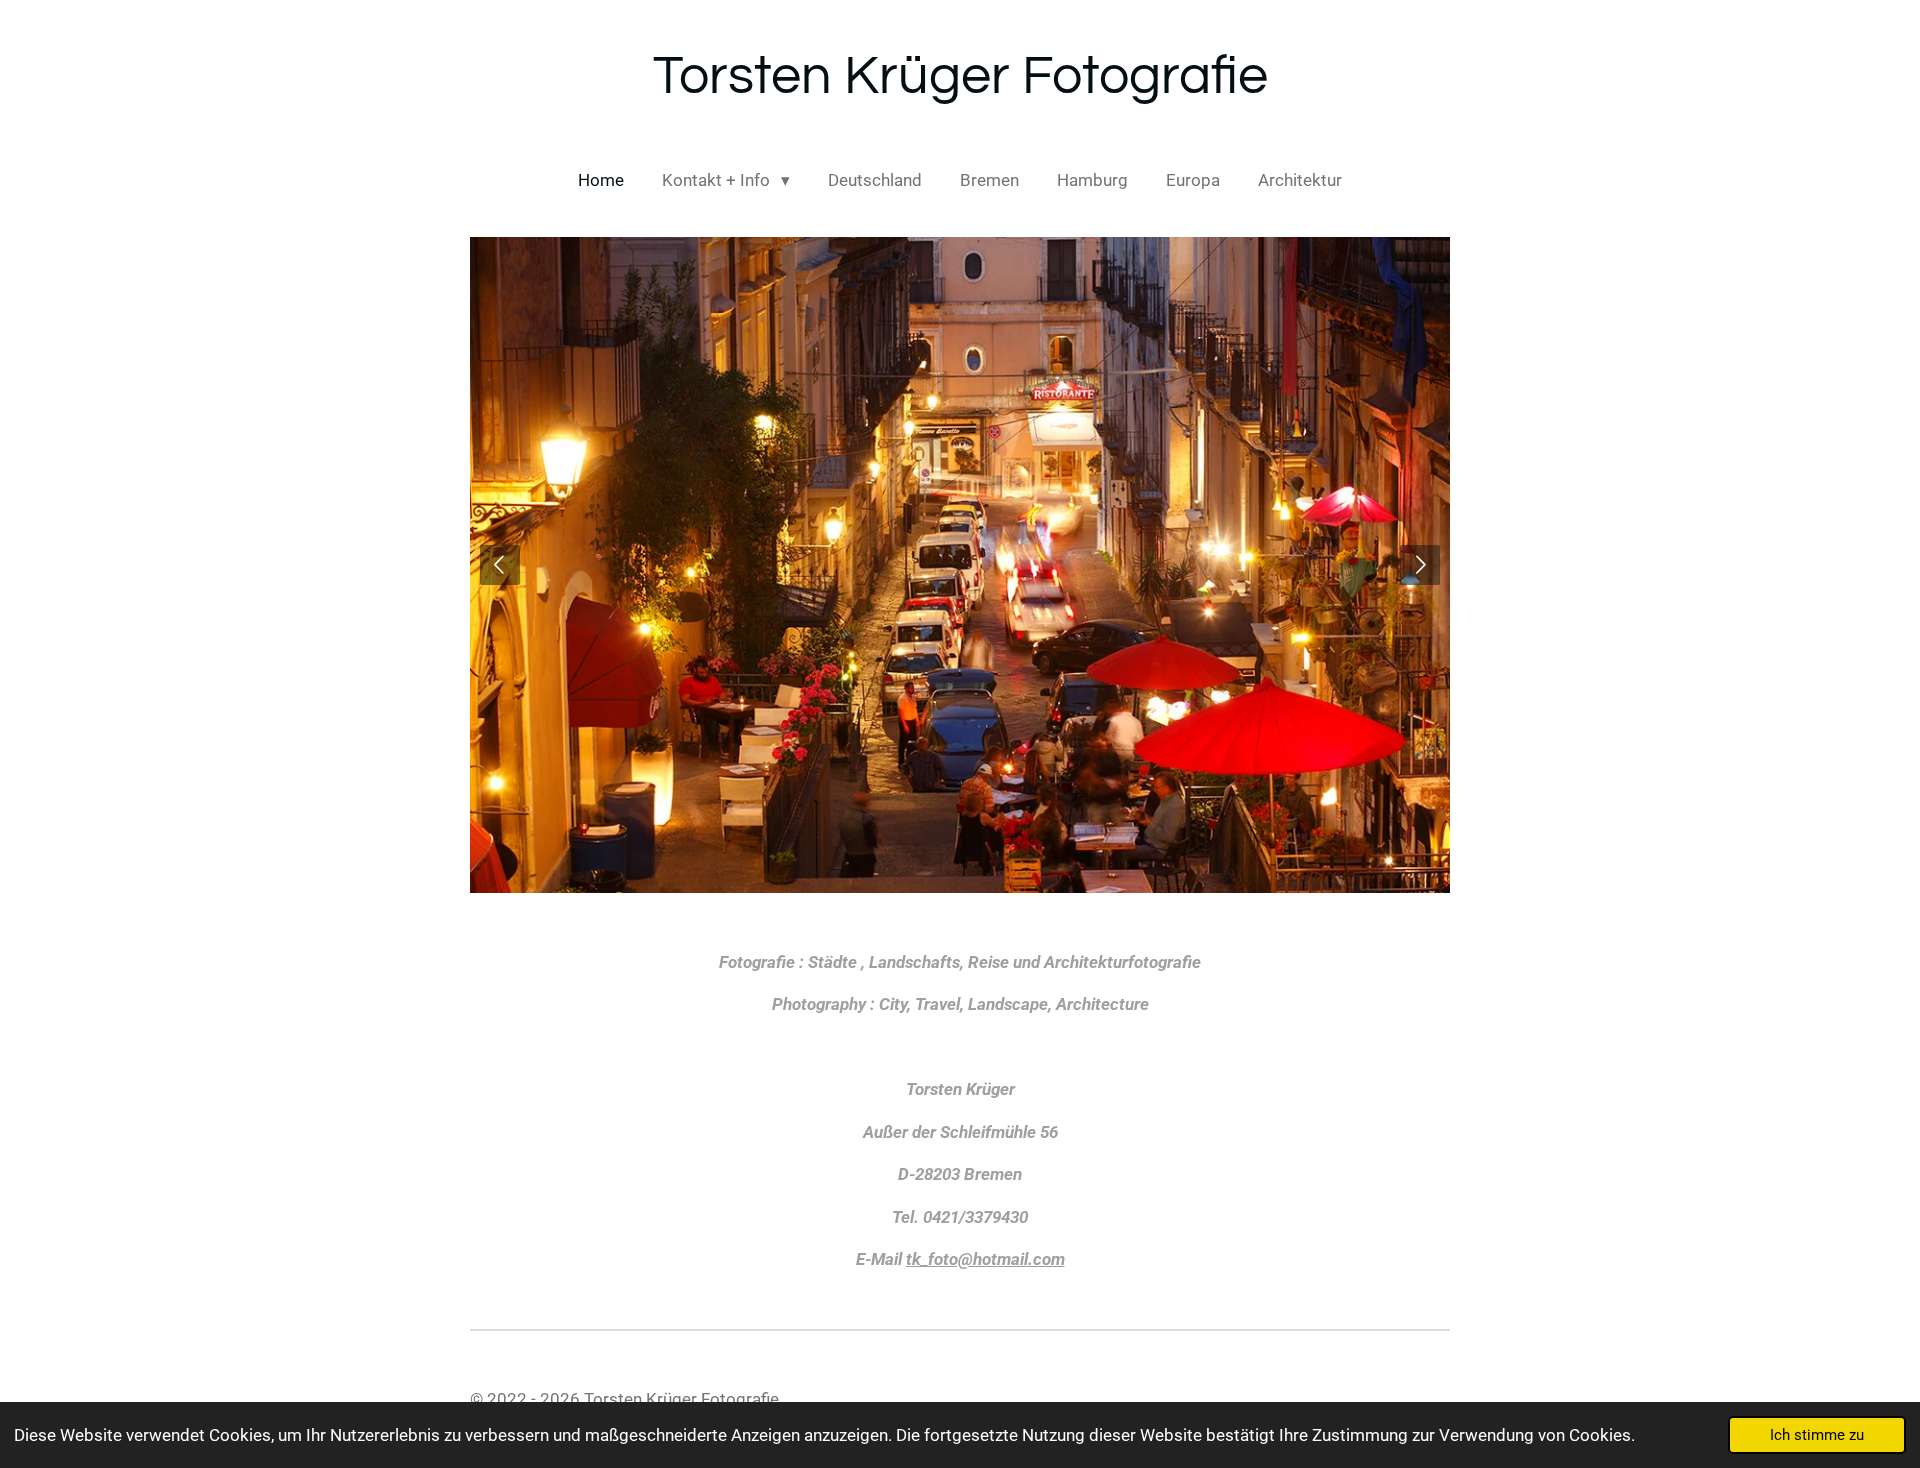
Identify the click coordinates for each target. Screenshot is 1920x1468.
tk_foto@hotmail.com (985, 1259)
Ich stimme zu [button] (1817, 1435)
